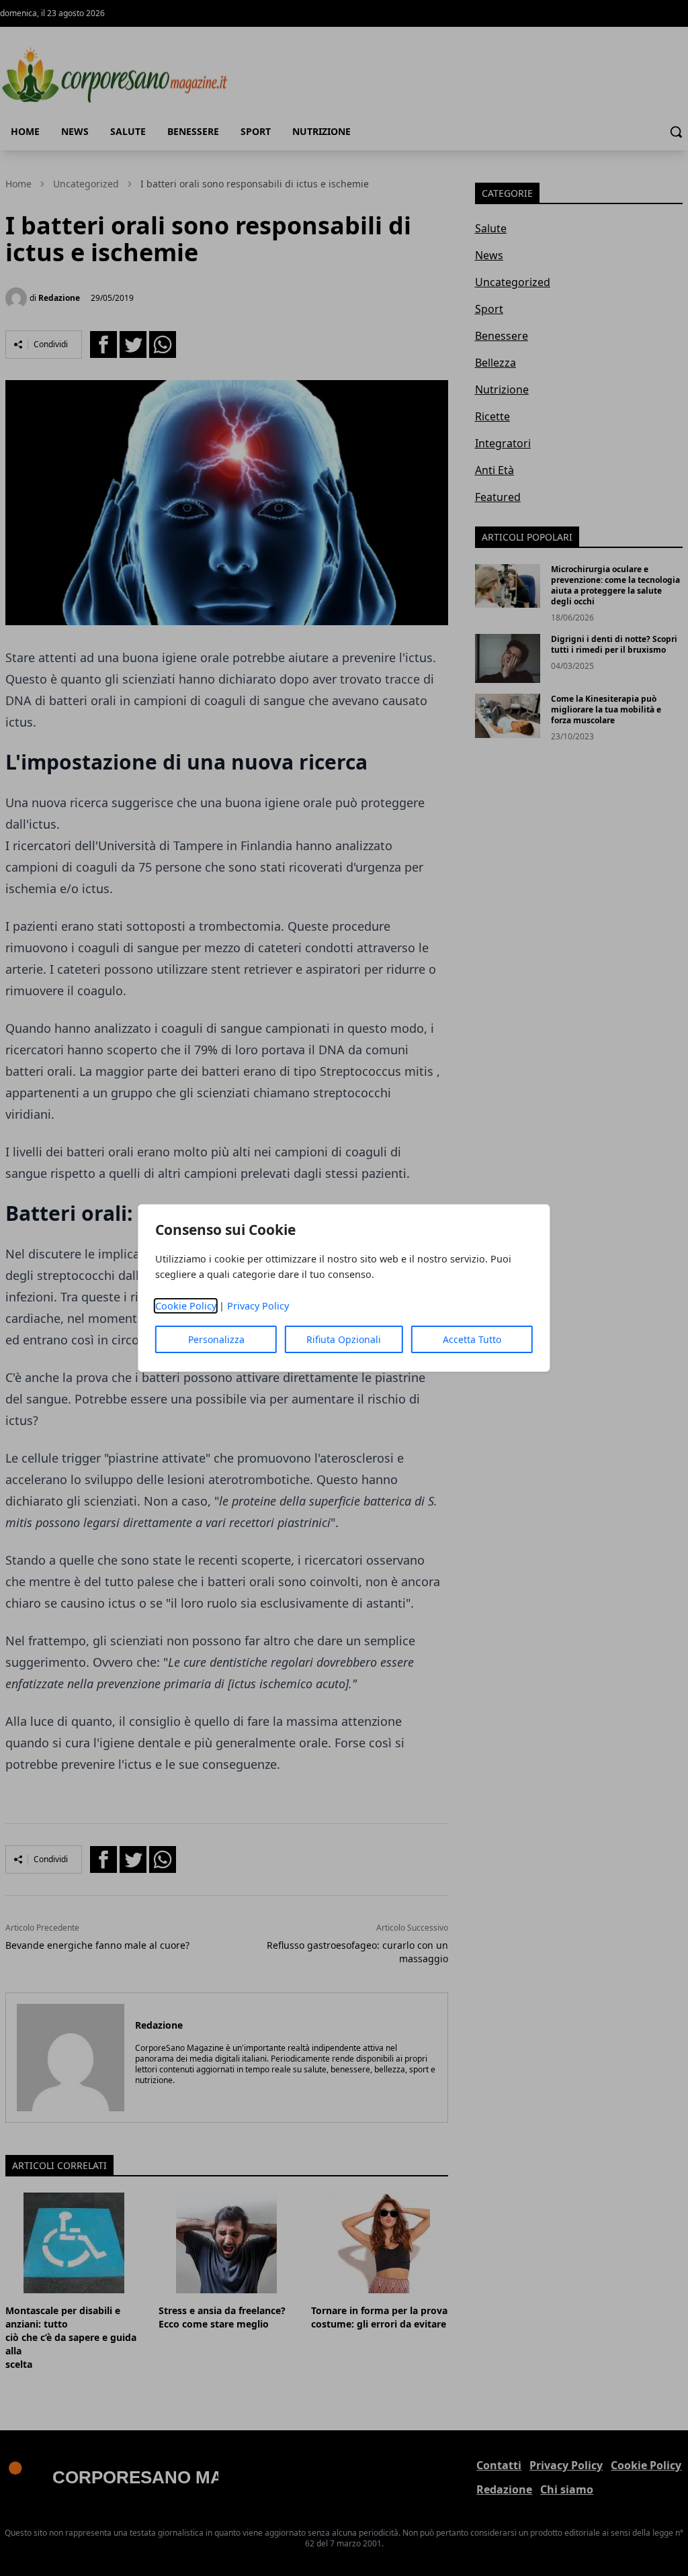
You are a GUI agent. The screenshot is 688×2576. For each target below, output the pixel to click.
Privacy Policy (258, 1306)
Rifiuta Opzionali (344, 1339)
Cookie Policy (186, 1306)
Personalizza (216, 1339)
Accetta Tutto (472, 1339)
